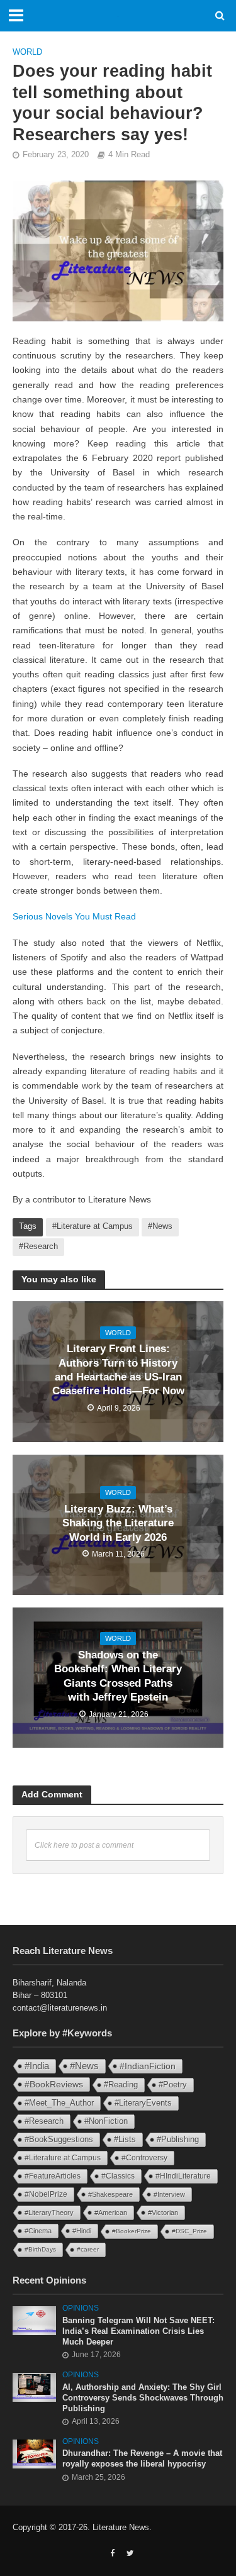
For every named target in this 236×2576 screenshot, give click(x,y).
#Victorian (163, 2212)
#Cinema (38, 2231)
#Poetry (173, 2085)
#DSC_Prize (189, 2231)
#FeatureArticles (53, 2176)
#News (160, 1226)
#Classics (118, 2176)
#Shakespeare (110, 2194)
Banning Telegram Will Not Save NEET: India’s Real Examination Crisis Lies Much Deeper (138, 2331)
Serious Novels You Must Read (74, 916)
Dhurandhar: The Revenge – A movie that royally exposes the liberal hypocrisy (142, 2459)
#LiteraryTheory (49, 2212)
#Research (38, 1246)
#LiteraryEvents (143, 2103)
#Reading (121, 2085)
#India (37, 2066)
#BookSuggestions (59, 2139)
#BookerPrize (132, 2231)
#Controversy (144, 2158)
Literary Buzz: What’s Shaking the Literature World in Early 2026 (118, 1523)
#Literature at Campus (93, 1226)
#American (111, 2212)
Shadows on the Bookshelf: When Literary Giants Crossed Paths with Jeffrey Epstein (118, 1676)
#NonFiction (106, 2121)
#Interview (169, 2194)
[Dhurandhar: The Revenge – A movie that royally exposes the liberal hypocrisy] (34, 2454)
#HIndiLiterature (183, 2176)
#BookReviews (54, 2084)
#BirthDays (40, 2249)
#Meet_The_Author (59, 2103)
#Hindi (82, 2231)
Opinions (81, 2308)
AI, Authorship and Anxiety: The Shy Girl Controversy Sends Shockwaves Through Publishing (143, 2398)
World (27, 52)
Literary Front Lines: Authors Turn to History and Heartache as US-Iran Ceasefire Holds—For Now (118, 1370)
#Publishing (178, 2140)
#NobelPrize (46, 2194)
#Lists (125, 2139)
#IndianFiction (148, 2066)
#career (88, 2249)
